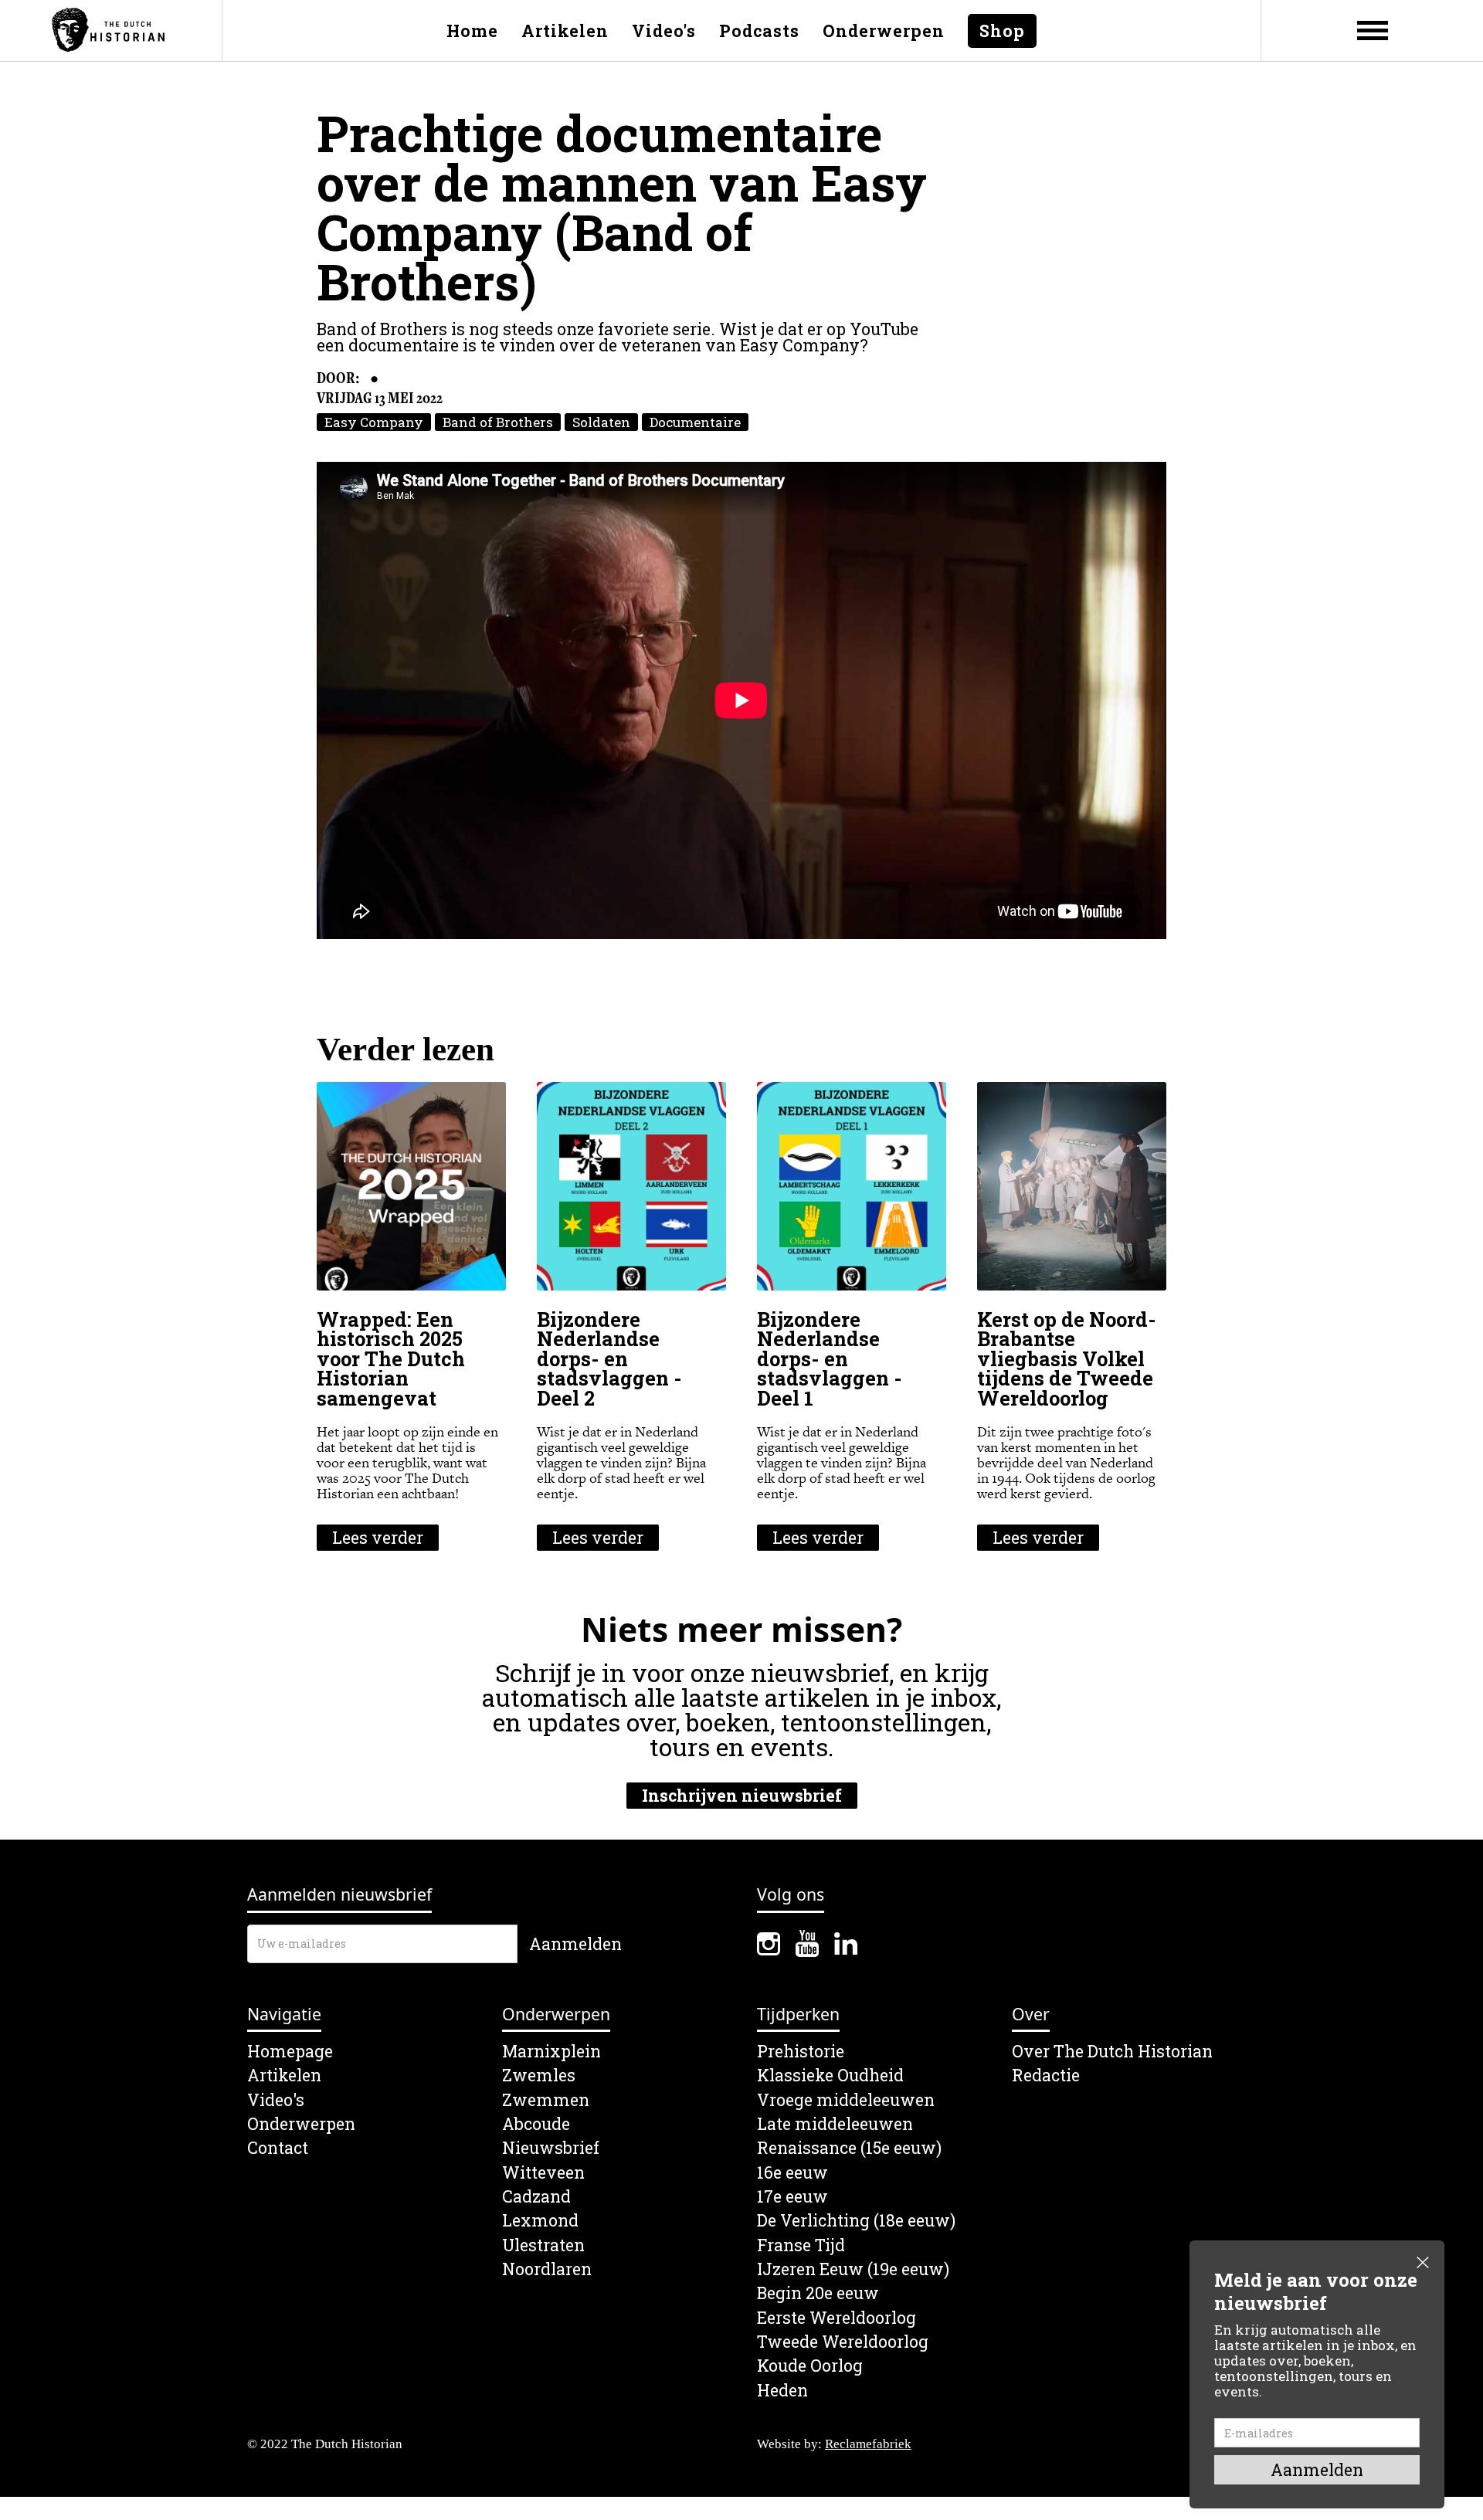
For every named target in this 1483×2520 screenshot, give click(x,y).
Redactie (1046, 2076)
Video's (664, 31)
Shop (1002, 31)
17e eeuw (792, 2197)
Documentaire (695, 422)
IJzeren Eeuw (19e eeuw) (853, 2269)
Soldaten (601, 422)
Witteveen (543, 2173)
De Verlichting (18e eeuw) (856, 2221)
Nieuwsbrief (551, 2148)
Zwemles (539, 2076)
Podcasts (759, 31)
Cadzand (536, 2197)
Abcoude (536, 2124)
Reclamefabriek (868, 2444)
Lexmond (540, 2221)
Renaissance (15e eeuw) (849, 2148)
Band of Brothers (498, 422)
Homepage (290, 2052)
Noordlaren (547, 2269)
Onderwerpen (884, 31)
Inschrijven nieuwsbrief (742, 1796)
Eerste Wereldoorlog (837, 2318)
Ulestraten (543, 2245)
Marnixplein (551, 2052)
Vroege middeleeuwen (846, 2100)
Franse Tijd (801, 2245)
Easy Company (374, 422)
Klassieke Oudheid (830, 2076)
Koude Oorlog (810, 2366)
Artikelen (565, 31)
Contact (278, 2148)
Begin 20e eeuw (818, 2293)
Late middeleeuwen (835, 2124)
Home (472, 31)
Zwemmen (546, 2100)
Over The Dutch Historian (1112, 2052)
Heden (782, 2391)
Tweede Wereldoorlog (843, 2342)
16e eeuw (792, 2173)
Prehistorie (801, 2052)
